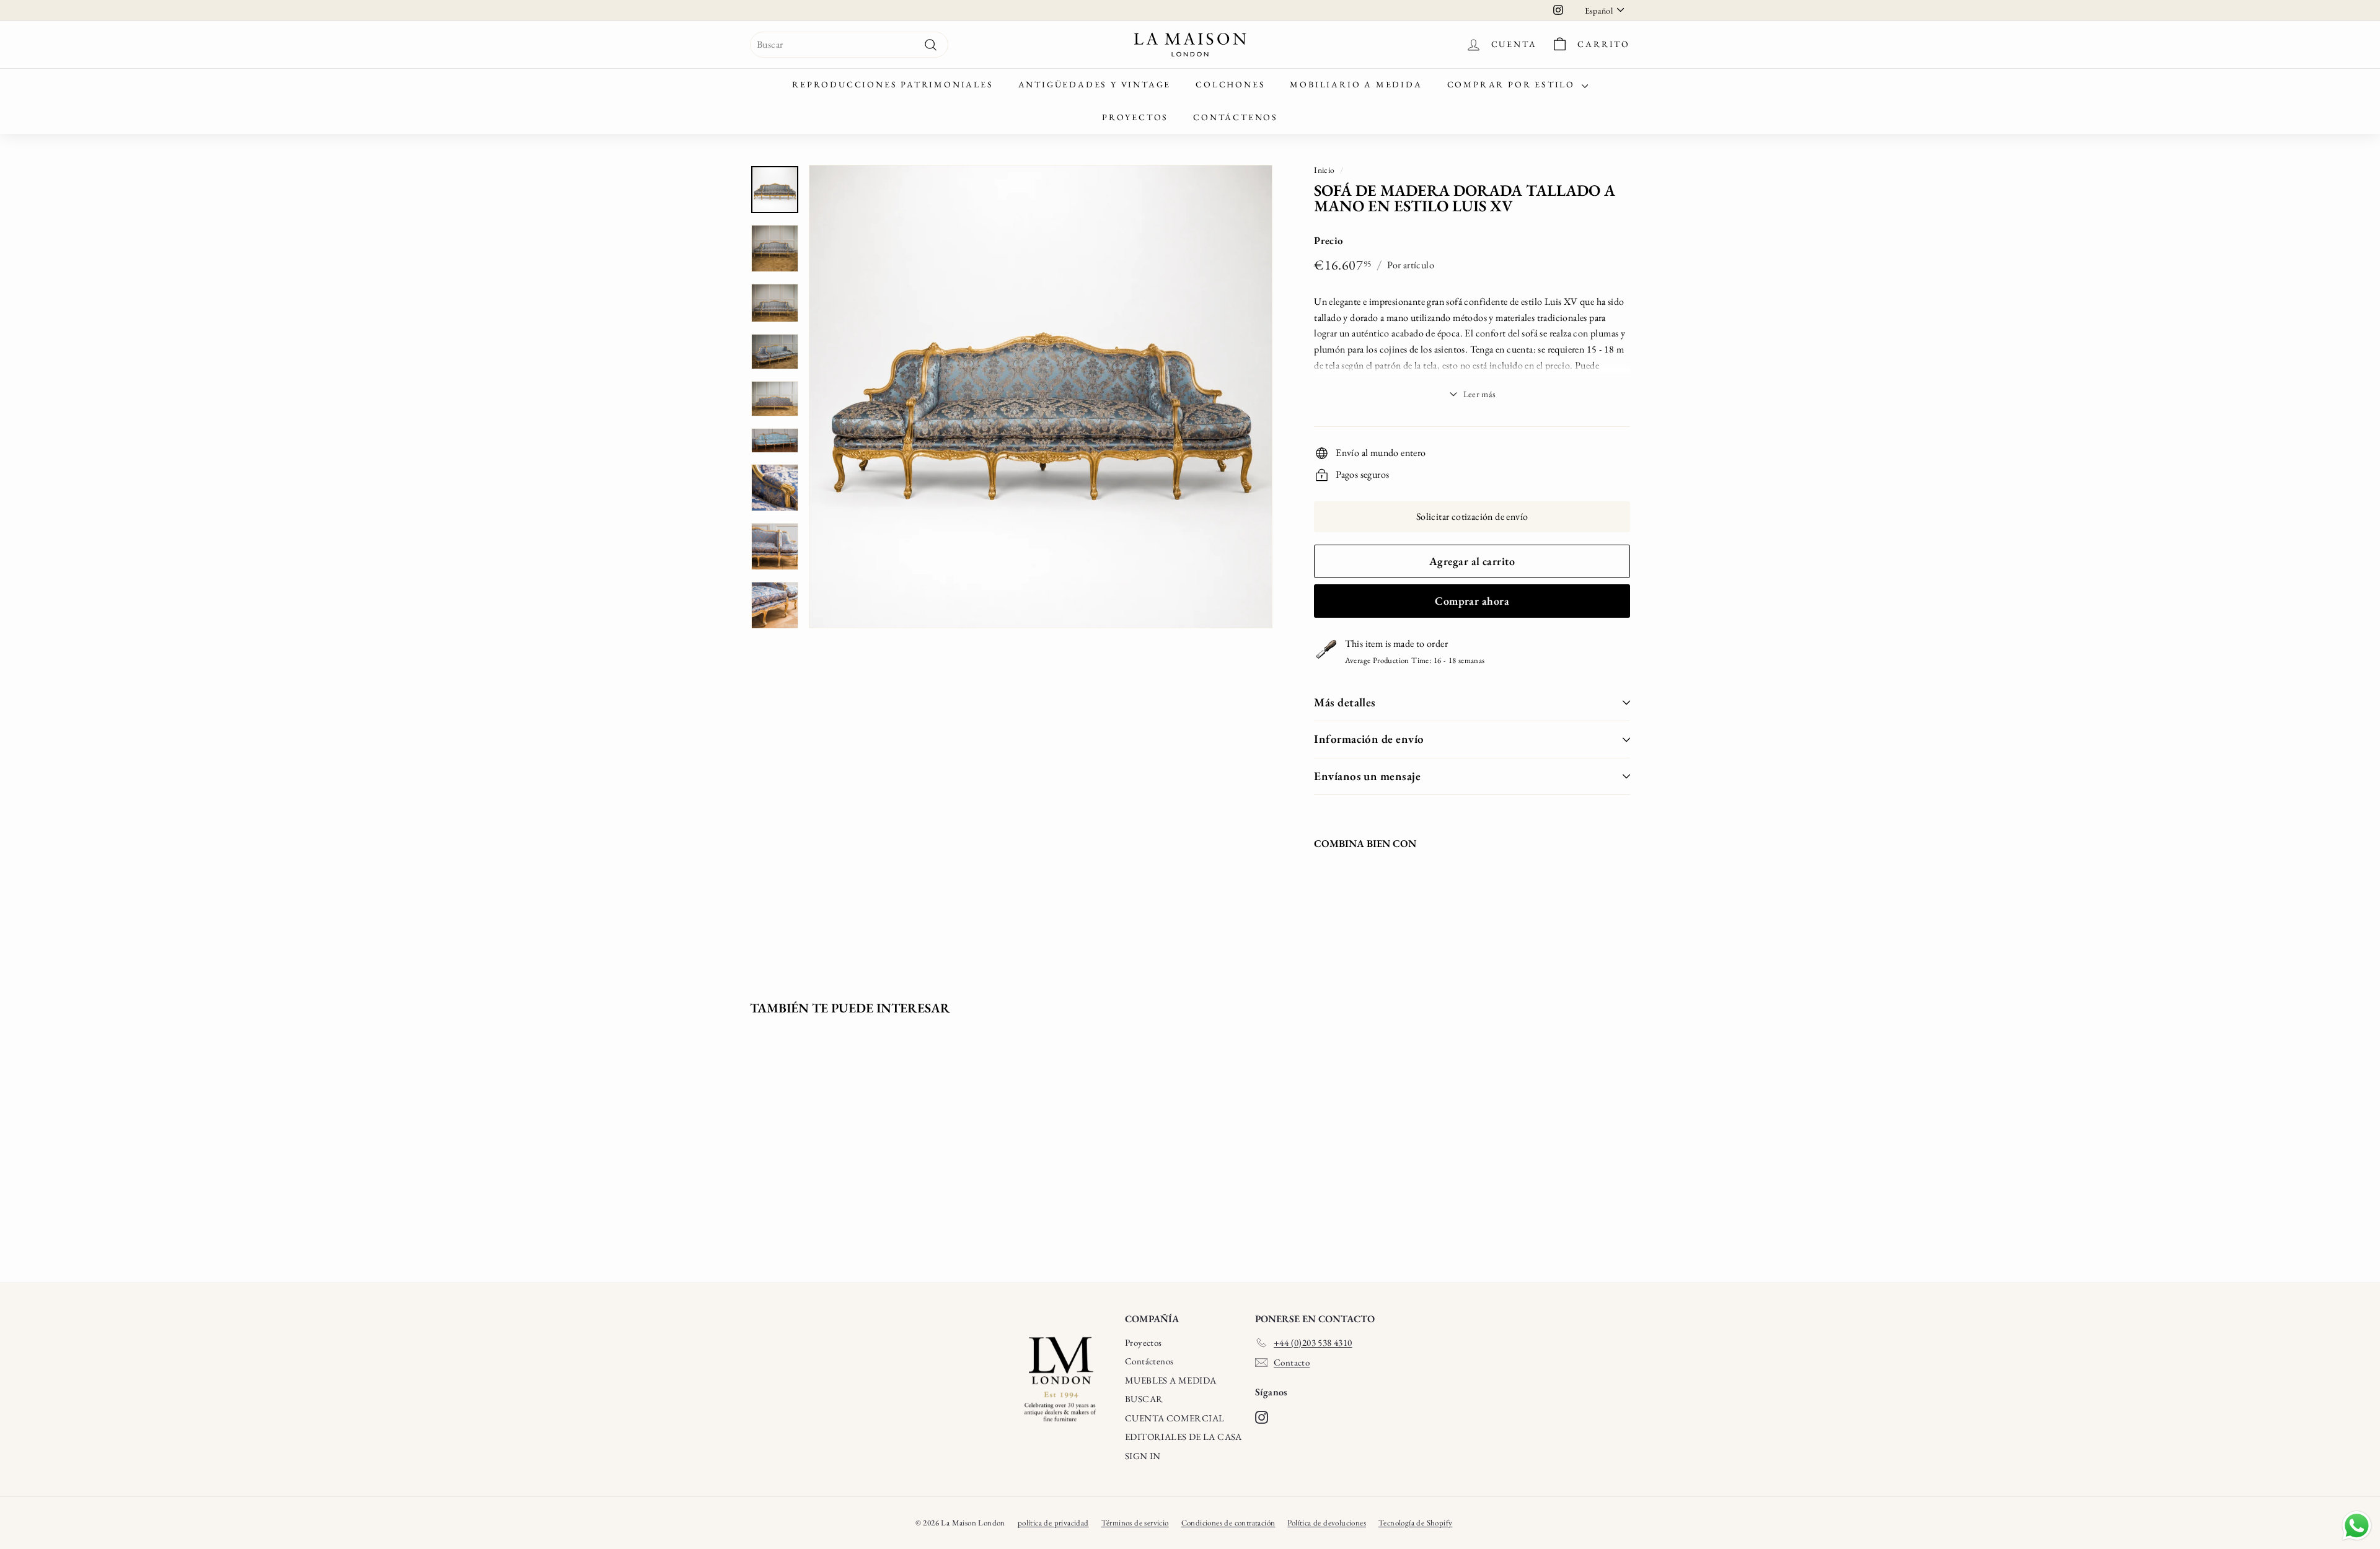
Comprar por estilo (1513, 84)
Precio (1329, 240)
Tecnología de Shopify (1415, 1523)
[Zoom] (1041, 397)
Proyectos (1135, 117)
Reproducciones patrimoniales (892, 84)
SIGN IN (1143, 1456)
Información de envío (1369, 739)
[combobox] (849, 45)
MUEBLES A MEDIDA (1170, 1380)
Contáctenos (1236, 117)
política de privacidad (1053, 1523)
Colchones (1230, 84)
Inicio (1324, 170)
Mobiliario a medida (1356, 84)
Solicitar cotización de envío (1472, 516)
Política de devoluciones (1327, 1523)
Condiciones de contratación (1228, 1523)
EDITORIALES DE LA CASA (1183, 1437)
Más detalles (1345, 702)
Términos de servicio (1135, 1523)
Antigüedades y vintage (1095, 84)
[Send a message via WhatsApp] (2357, 1526)
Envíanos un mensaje (1367, 776)
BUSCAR (1144, 1399)
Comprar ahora (1472, 601)
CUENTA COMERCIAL (1175, 1418)
